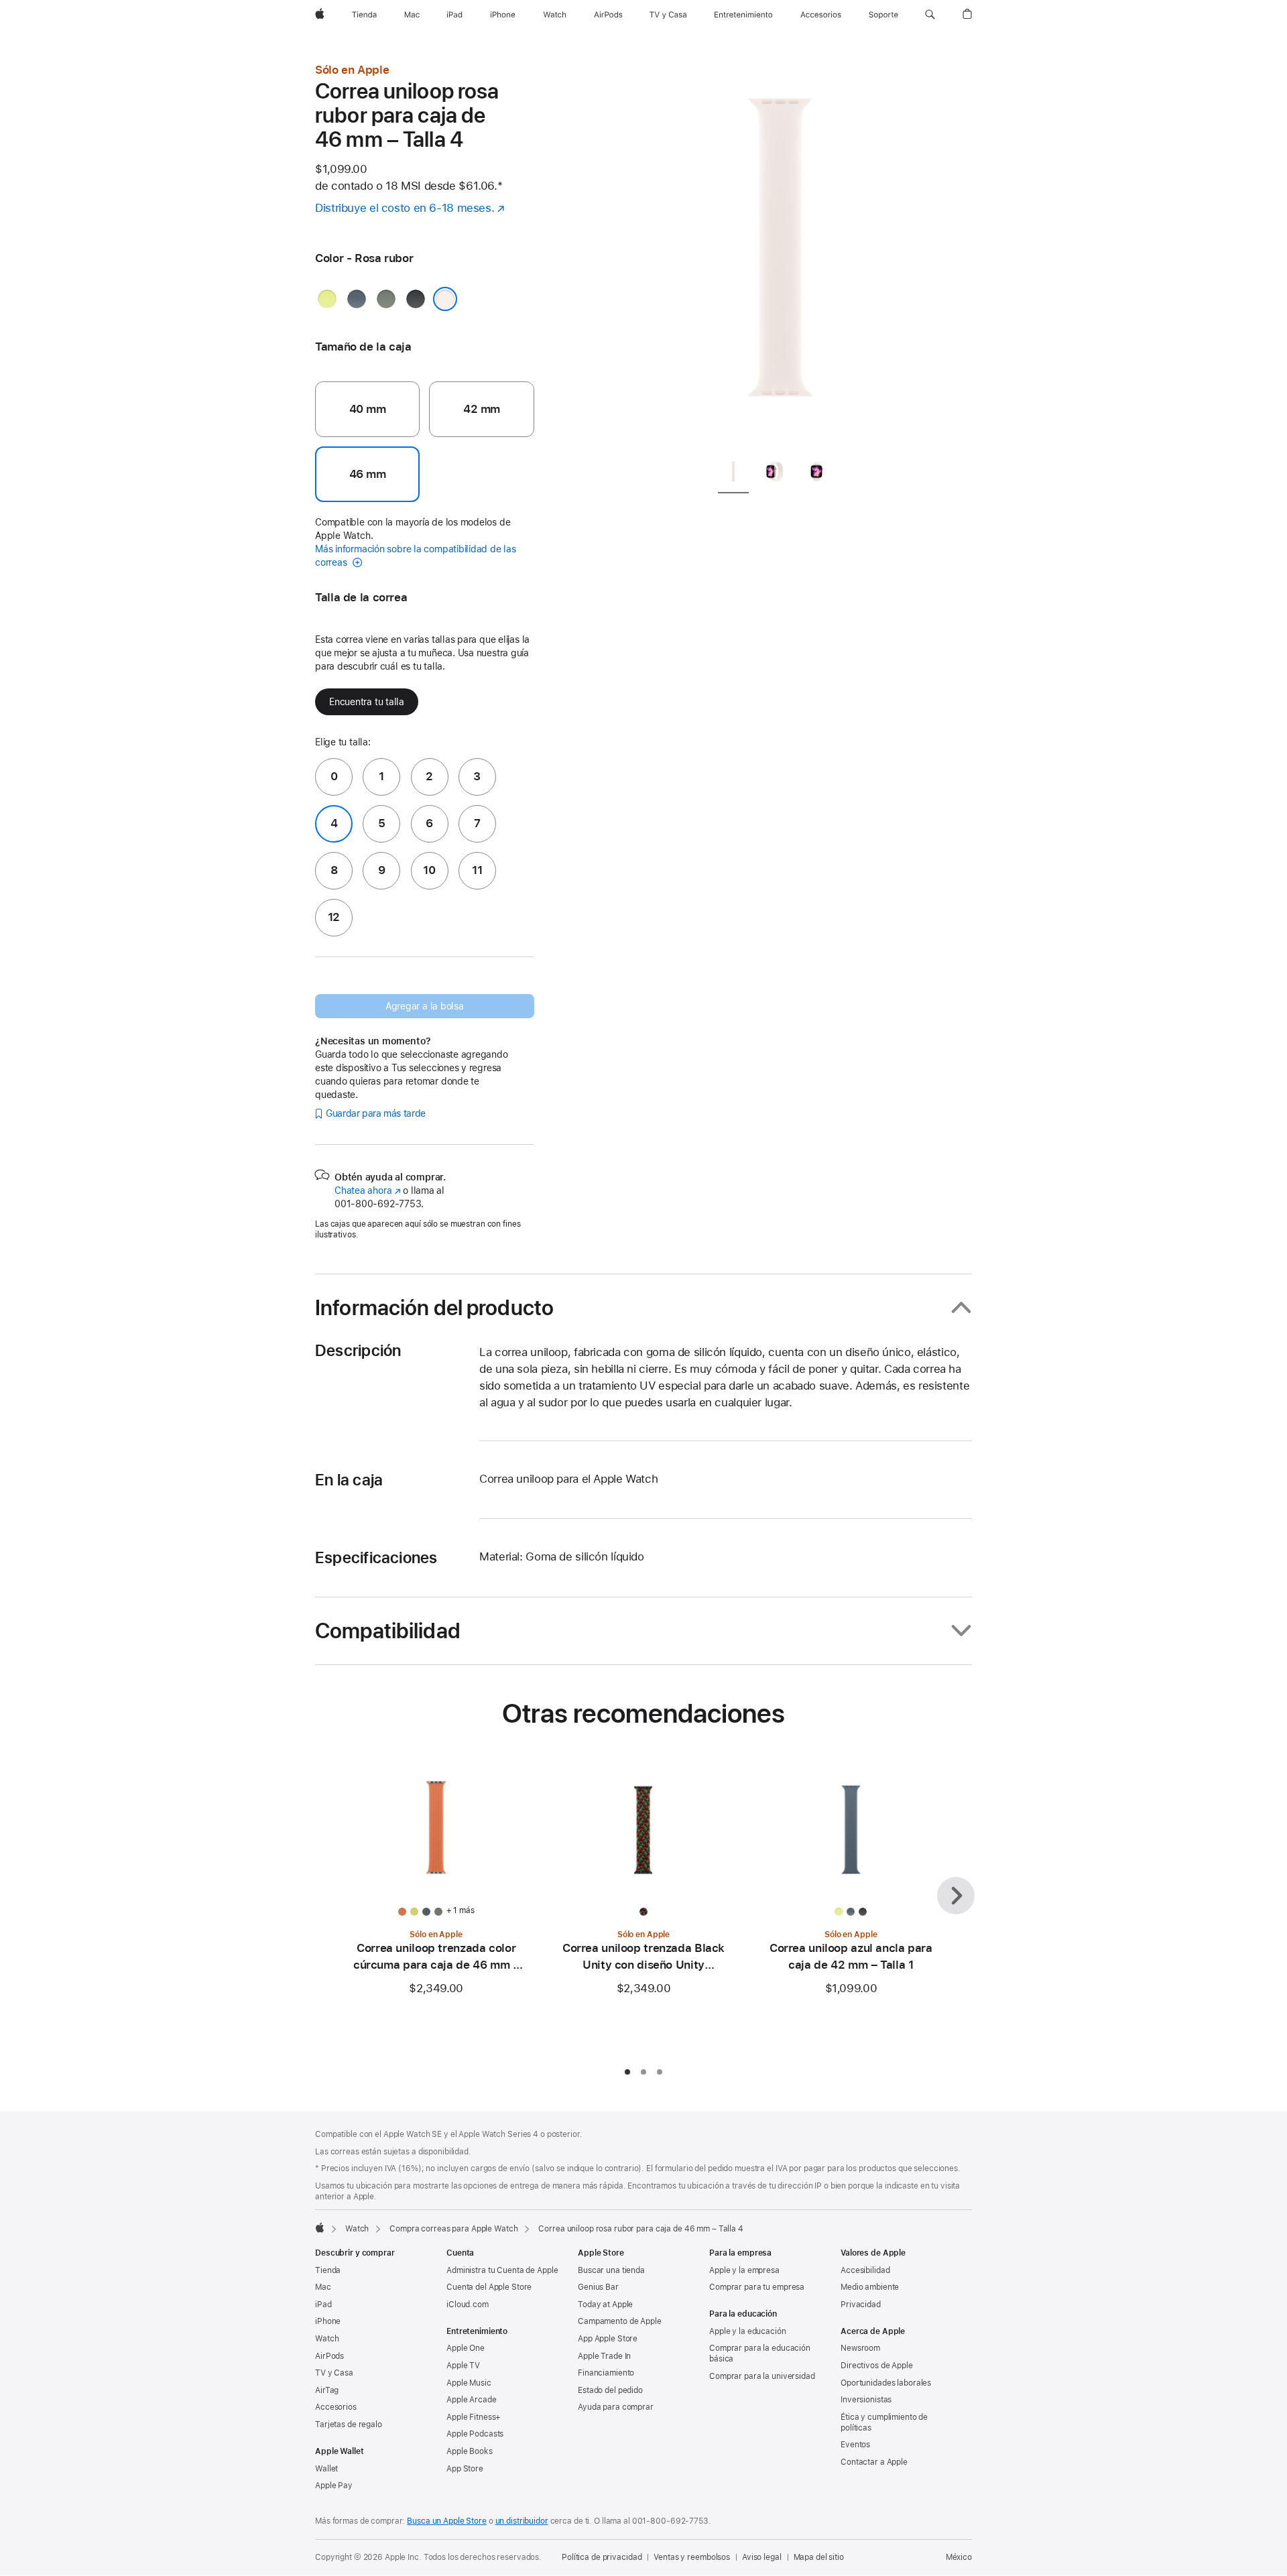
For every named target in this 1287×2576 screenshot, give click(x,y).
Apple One (466, 2348)
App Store (465, 2469)
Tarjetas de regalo (349, 2425)
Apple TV (463, 2366)
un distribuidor (522, 2521)
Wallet (326, 2469)
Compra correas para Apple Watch (453, 2229)
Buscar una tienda (611, 2270)
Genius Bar (598, 2287)
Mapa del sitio (819, 2557)
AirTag (327, 2390)
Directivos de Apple (877, 2366)
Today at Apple (605, 2305)
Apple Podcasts (475, 2434)
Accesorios (336, 2407)
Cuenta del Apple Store (489, 2287)
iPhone (328, 2321)
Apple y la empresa (744, 2270)
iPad (323, 2305)
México (959, 2557)
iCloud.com (468, 2305)
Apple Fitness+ (474, 2417)
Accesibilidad (865, 2270)
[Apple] (320, 2227)
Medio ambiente (870, 2287)
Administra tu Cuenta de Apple (502, 2270)
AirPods (329, 2356)
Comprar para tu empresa (757, 2287)
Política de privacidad (602, 2557)
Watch (357, 2229)
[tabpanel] (780, 255)
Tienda (328, 2270)
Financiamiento (606, 2373)
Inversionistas (866, 2400)
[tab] (733, 474)
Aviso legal (762, 2557)
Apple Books (470, 2451)
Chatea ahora (367, 1190)
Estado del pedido (610, 2390)
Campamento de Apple (620, 2321)
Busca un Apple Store (447, 2521)
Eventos (855, 2445)
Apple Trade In (604, 2356)
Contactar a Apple (874, 2462)
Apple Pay (334, 2486)
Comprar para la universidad (762, 2376)
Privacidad (861, 2305)
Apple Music (469, 2383)
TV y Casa (334, 2373)
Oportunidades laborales (886, 2383)
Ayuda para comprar (616, 2407)
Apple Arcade (472, 2400)
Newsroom (860, 2348)
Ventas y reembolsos (692, 2557)
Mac (323, 2287)
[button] (930, 15)
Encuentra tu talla (367, 702)
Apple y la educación (748, 2331)
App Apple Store (608, 2339)
